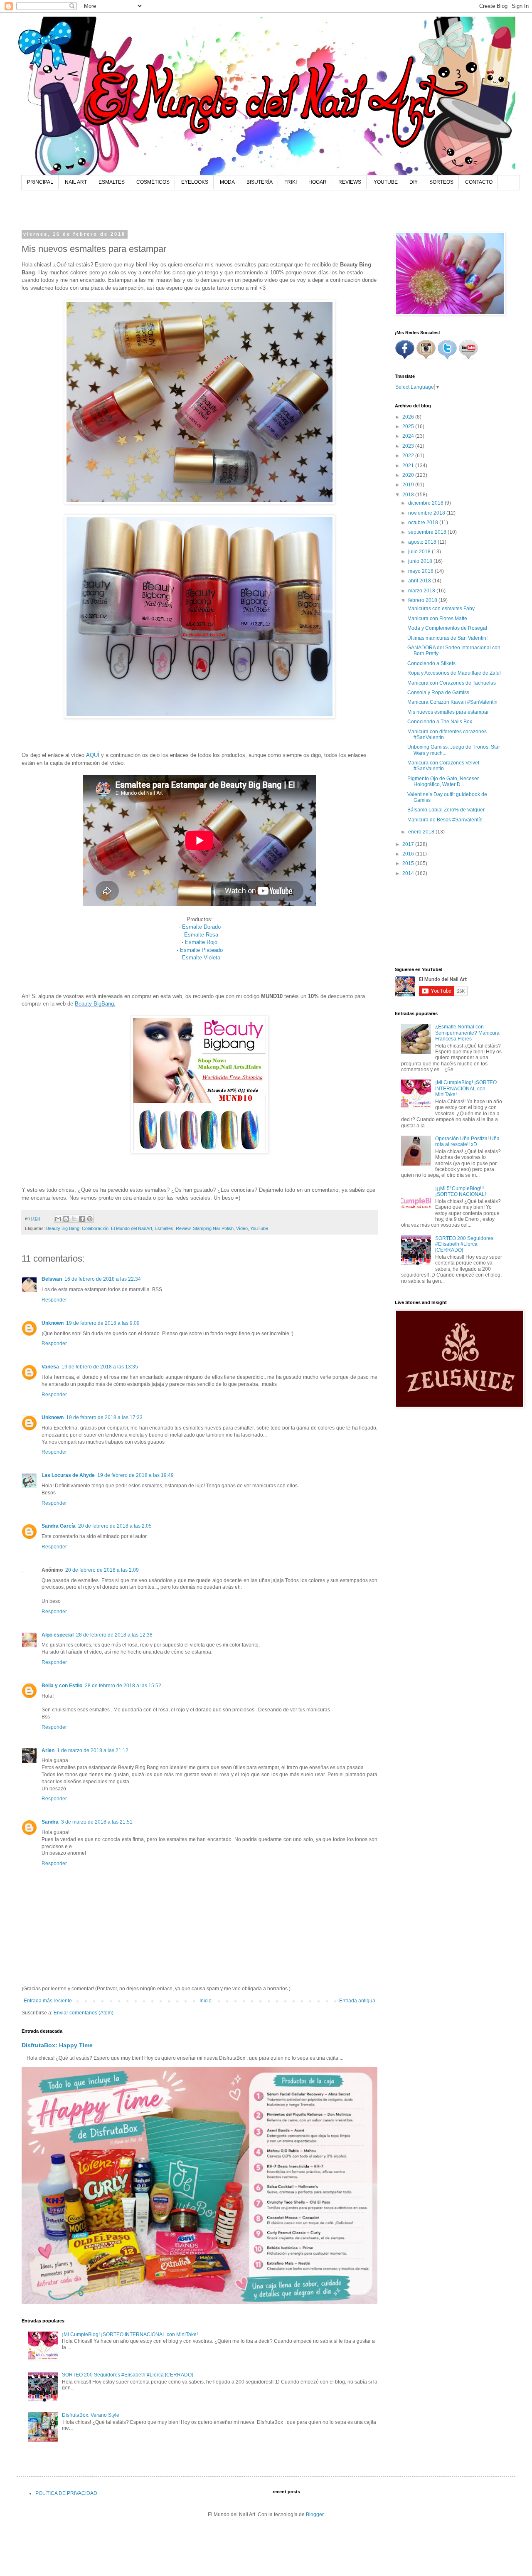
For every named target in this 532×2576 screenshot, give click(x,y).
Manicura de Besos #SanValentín (445, 820)
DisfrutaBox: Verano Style (91, 2415)
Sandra (50, 1822)
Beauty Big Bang (63, 1228)
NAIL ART (76, 182)
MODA (227, 182)
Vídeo (242, 1228)
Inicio (206, 2001)
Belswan (52, 1279)
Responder (54, 1300)
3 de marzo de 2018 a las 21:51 (97, 1822)
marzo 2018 (422, 591)
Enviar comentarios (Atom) (84, 2013)
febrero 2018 (423, 600)
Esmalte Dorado (201, 927)
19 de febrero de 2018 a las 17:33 (104, 1417)
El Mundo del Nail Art (132, 1228)
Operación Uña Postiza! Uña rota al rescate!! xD (467, 1141)
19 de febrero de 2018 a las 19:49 (135, 1475)
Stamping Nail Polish (213, 1228)
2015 (409, 863)
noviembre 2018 (427, 513)
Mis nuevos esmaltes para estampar (448, 712)
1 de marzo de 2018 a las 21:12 (93, 1750)
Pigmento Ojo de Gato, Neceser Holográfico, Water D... (443, 781)
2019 (409, 485)
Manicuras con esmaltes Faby (441, 609)
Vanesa (50, 1367)
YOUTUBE (386, 182)
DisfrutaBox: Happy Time (57, 2045)
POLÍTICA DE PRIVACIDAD (66, 2493)
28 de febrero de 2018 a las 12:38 (114, 1635)
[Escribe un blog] (66, 1219)
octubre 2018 (424, 523)
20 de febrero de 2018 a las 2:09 (102, 1570)
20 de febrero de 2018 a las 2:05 (115, 1526)
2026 (409, 417)
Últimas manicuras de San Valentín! (447, 638)
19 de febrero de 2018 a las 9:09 (103, 1323)
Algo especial (58, 1635)
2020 (409, 475)
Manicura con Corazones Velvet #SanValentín (443, 766)
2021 (409, 466)
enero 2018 (422, 832)
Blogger (315, 2514)
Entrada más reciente (48, 2001)
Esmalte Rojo (201, 942)
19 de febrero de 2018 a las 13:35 (100, 1367)
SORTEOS (441, 182)
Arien (48, 1750)
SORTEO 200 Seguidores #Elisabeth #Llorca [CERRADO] (127, 2375)
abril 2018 (420, 581)
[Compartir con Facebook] (82, 1219)
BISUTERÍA (260, 182)
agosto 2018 (423, 542)
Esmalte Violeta (201, 958)
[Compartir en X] (74, 1219)
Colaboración (95, 1228)
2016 (409, 854)
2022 (409, 456)
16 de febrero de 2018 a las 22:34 (103, 1279)
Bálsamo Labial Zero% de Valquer (446, 810)
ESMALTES (112, 182)
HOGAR (318, 182)
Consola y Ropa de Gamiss (438, 693)
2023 (409, 446)
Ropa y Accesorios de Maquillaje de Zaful (454, 673)
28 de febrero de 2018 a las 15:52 (123, 1686)
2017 (409, 844)
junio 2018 (421, 561)
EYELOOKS (195, 182)
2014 (409, 873)
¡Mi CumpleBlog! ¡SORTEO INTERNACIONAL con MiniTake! (130, 2334)
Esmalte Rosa (201, 935)
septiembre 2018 (428, 532)
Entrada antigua (357, 2001)
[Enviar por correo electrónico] (58, 1219)
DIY (414, 182)
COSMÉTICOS (153, 182)
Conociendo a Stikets (431, 663)
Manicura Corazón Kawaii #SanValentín (452, 702)
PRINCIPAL (40, 182)
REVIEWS (350, 182)
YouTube (259, 1228)
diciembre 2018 (426, 503)
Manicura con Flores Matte (437, 619)
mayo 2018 (421, 571)
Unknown (53, 1323)
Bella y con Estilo (62, 1686)
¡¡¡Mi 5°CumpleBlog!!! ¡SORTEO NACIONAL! (461, 1191)
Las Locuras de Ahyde (68, 1475)
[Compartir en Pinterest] (90, 1219)
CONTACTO (479, 182)
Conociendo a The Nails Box (440, 722)
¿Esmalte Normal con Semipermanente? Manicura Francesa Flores (467, 1033)
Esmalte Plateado (201, 950)
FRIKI (291, 182)
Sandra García (59, 1526)
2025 (409, 426)
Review (183, 1228)
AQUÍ (93, 755)
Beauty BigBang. (95, 1004)
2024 (409, 436)
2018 (409, 495)
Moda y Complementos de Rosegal (447, 628)
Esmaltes (164, 1228)
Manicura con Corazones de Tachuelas (452, 683)
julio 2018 (420, 552)
